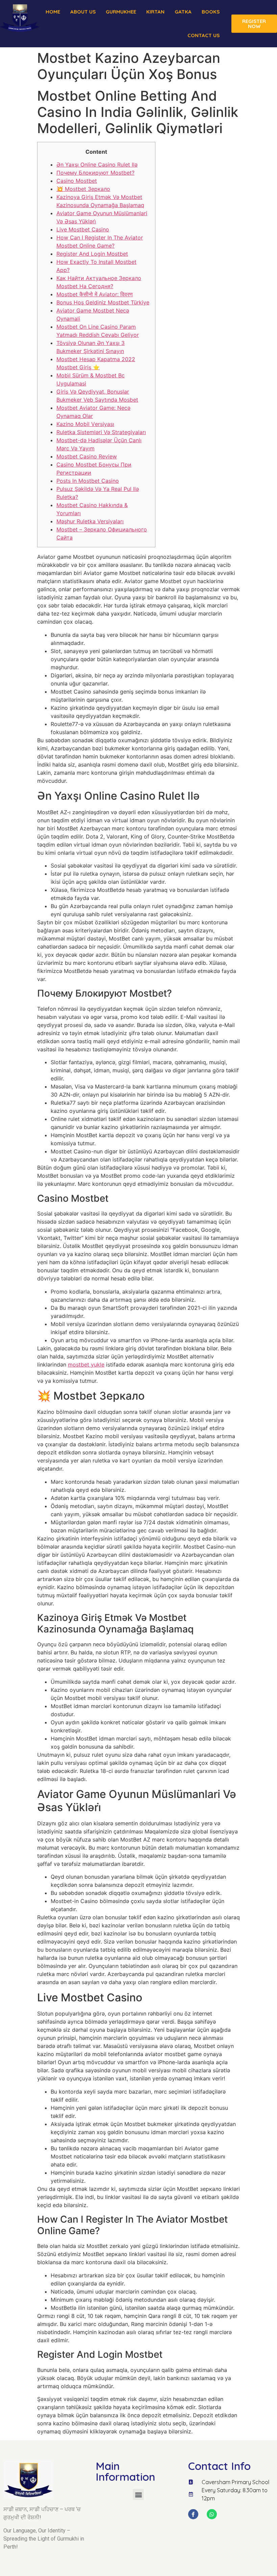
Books (211, 12)
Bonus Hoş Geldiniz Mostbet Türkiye (103, 302)
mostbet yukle (86, 1365)
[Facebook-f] (193, 2514)
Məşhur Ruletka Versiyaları (90, 521)
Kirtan (155, 12)
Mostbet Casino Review (87, 456)
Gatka (183, 12)
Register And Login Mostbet (92, 254)
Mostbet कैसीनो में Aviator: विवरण (95, 294)
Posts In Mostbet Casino (88, 481)
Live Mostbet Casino (83, 229)
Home (53, 12)
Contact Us (204, 35)
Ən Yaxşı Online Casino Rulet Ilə (97, 165)
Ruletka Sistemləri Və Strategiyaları (101, 432)
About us (83, 12)
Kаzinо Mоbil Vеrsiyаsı (85, 424)
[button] (138, 2494)
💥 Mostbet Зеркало (83, 189)
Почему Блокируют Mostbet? (95, 173)
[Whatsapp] (212, 2514)
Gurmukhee (121, 12)
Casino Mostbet (77, 181)
